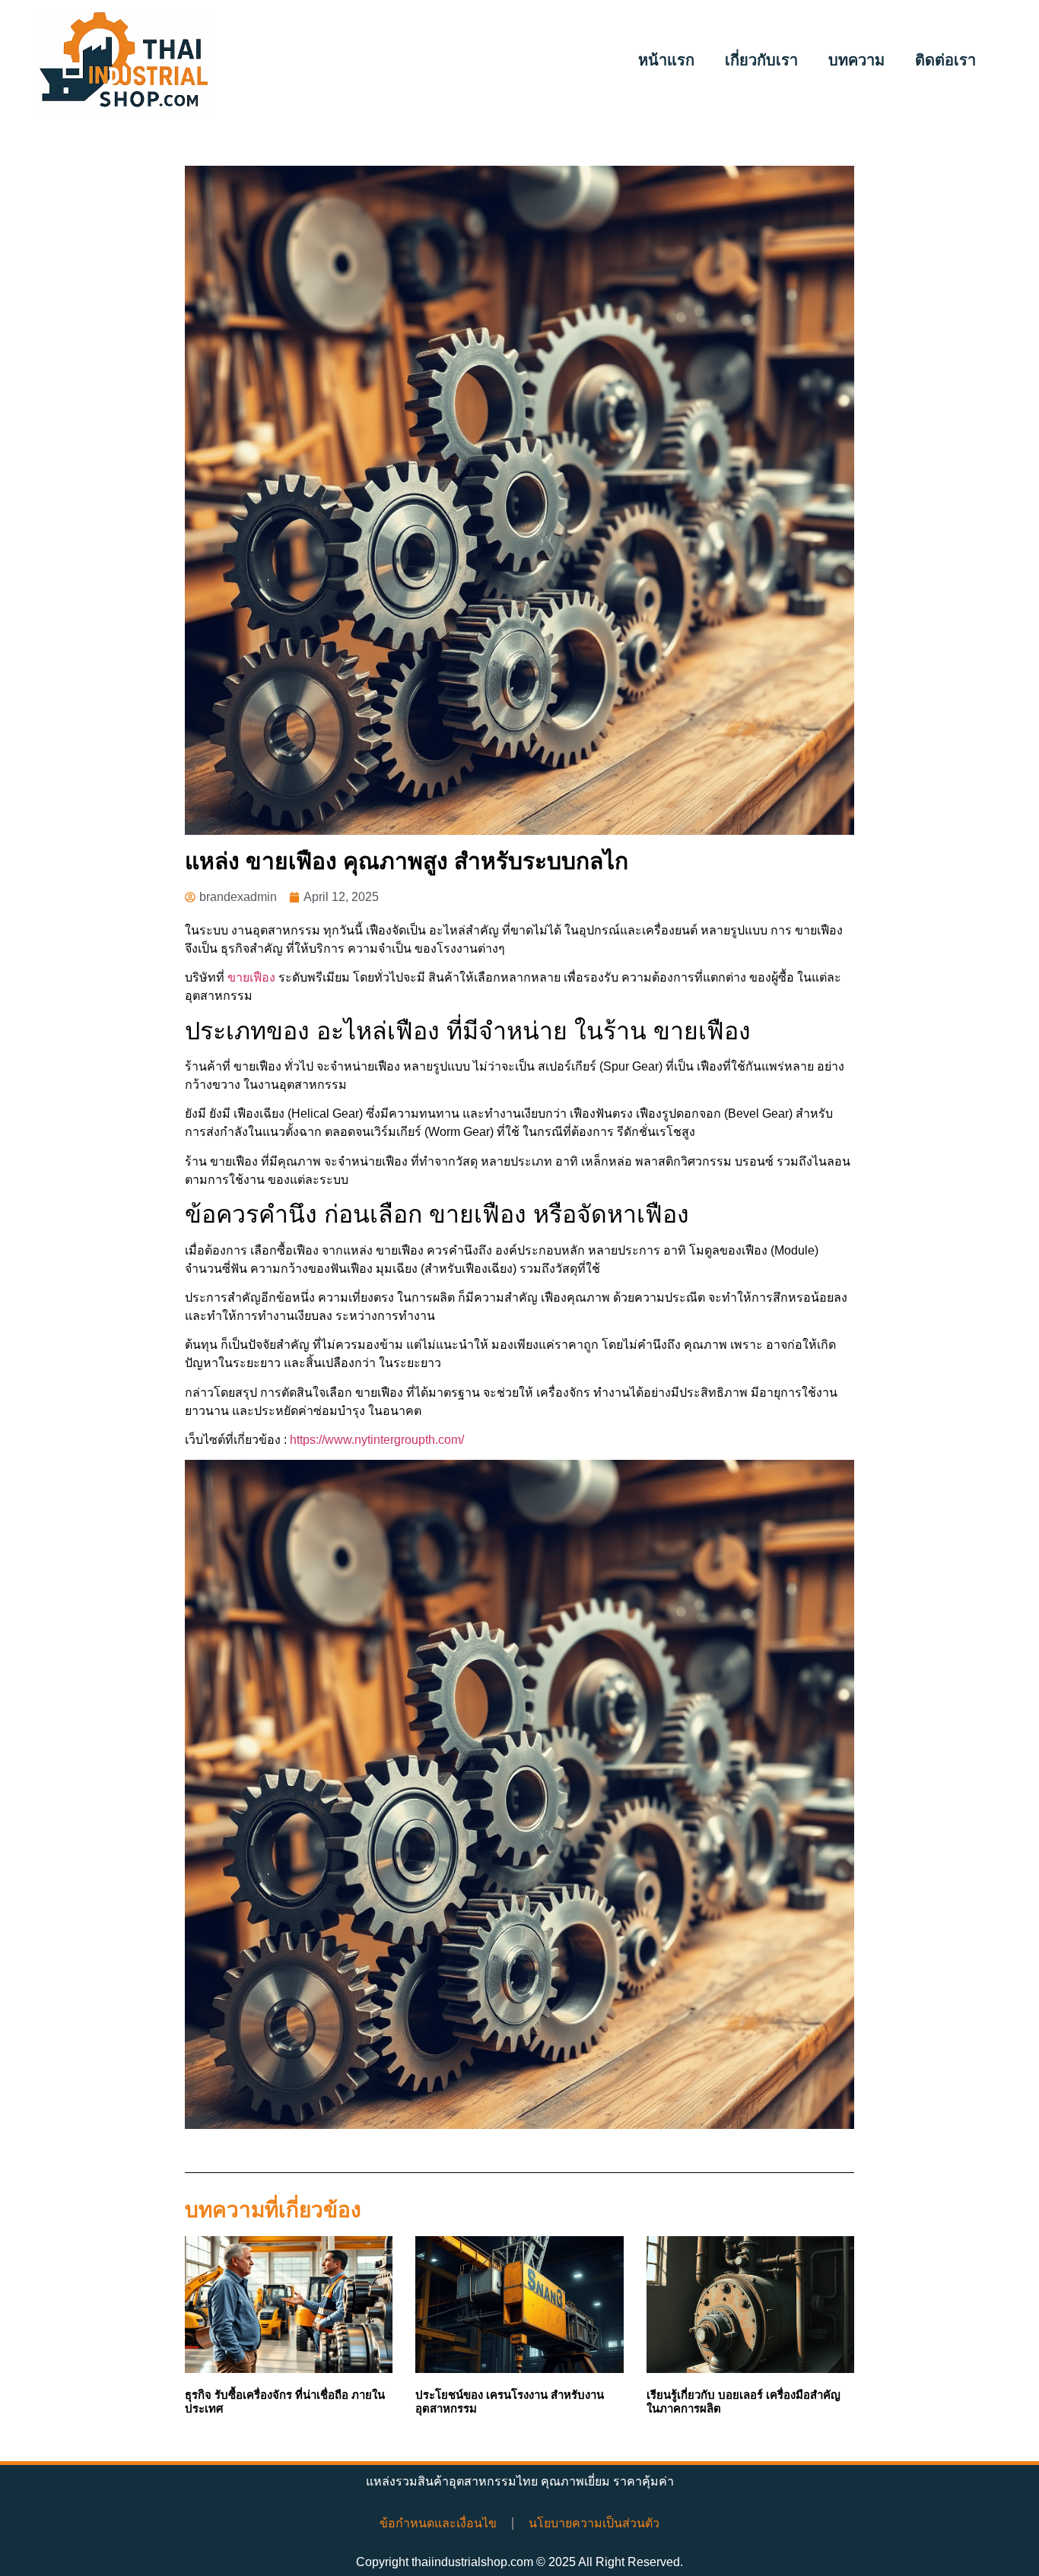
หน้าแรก (666, 60)
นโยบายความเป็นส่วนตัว (594, 2523)
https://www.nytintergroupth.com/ (377, 1440)
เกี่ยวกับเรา (761, 60)
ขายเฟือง (251, 977)
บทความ (856, 60)
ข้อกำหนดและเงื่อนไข (438, 2523)
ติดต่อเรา (945, 60)
